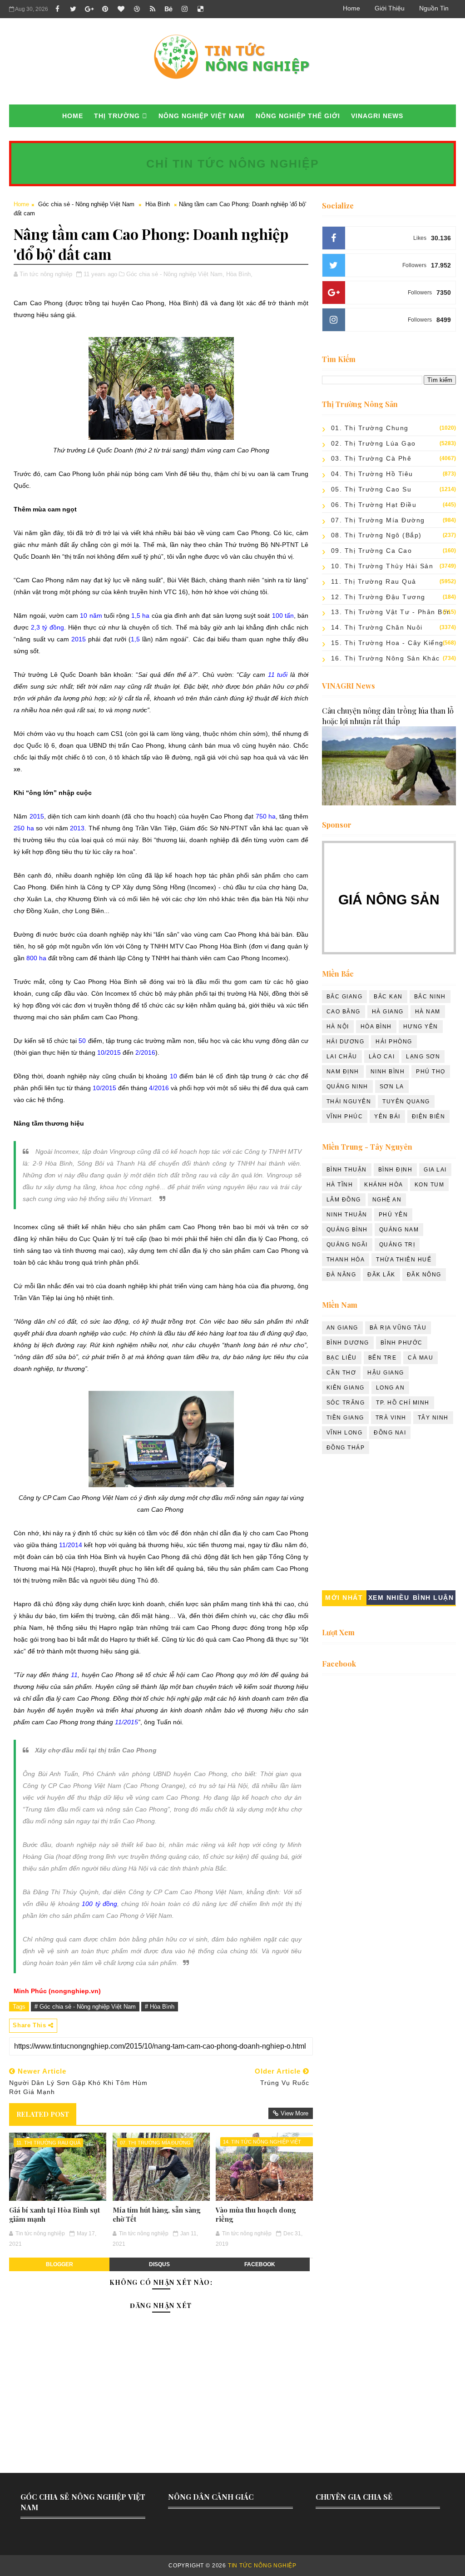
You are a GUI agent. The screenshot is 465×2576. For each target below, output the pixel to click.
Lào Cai (382, 1057)
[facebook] (57, 9)
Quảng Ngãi (347, 1245)
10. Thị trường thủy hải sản (382, 566)
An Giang (342, 1328)
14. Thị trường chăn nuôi (377, 627)
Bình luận (433, 1598)
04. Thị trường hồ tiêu (372, 474)
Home (351, 8)
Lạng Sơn (423, 1057)
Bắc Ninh (430, 997)
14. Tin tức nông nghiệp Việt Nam (262, 2143)
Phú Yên (393, 1215)
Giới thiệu (390, 8)
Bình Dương (348, 1343)
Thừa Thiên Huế (404, 1260)
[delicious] (200, 9)
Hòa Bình (158, 204)
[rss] (153, 9)
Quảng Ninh (347, 1087)
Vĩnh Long (345, 1433)
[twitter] (73, 9)
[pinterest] (105, 9)
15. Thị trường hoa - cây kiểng (387, 643)
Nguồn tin (434, 8)
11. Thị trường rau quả (48, 2143)
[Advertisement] (389, 1524)
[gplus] (89, 9)
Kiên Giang (346, 1388)
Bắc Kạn (388, 997)
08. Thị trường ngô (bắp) (376, 535)
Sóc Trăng (346, 1403)
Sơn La (392, 1087)
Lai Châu (342, 1057)
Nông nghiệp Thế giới (298, 116)
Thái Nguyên (349, 1102)
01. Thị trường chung (370, 428)
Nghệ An (387, 1200)
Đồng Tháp (346, 1448)
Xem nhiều (389, 1598)
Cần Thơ (341, 1373)
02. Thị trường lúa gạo (373, 443)
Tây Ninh (433, 1418)
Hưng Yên (421, 1027)
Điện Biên (429, 1117)
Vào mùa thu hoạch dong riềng (256, 2214)
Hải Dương (346, 1042)
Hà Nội (338, 1027)
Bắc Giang (345, 997)
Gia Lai (435, 1170)
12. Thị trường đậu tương (378, 597)
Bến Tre (383, 1358)
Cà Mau (420, 1358)
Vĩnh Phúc (345, 1117)
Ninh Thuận (347, 1215)
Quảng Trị (397, 1245)
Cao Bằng (344, 1012)
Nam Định (343, 1072)
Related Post (43, 2114)
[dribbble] (137, 9)
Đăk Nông (424, 1275)
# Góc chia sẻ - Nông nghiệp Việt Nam (85, 2007)
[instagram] (184, 9)
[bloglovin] (121, 9)
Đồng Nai (390, 1433)
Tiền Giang (345, 1418)
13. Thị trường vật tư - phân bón (391, 612)
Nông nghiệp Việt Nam (202, 116)
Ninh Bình (388, 1072)
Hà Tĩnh (340, 1185)
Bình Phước (402, 1343)
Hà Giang (388, 1012)
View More (294, 2113)
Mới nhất (344, 1598)
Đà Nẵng (341, 1275)
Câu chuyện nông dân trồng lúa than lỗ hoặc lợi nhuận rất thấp (388, 716)
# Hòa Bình (160, 2007)
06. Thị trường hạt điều (374, 505)
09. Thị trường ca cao (372, 551)
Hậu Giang (386, 1373)
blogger (59, 2264)
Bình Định (396, 1170)
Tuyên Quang (406, 1102)
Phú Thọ (431, 1072)
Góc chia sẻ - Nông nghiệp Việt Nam (86, 204)
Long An (391, 1388)
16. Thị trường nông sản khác (386, 658)
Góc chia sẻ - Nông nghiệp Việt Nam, (175, 274)
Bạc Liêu (342, 1358)
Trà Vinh (391, 1418)
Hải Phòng (394, 1042)
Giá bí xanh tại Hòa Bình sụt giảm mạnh (54, 2214)
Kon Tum (430, 1185)
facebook (260, 2264)
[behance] (168, 9)
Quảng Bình (347, 1230)
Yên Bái (387, 1117)
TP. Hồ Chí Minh (403, 1403)
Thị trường (117, 116)
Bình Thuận (347, 1170)
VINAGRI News (377, 116)
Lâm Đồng (344, 1200)
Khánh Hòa (384, 1185)
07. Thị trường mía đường (155, 2143)
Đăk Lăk (381, 1275)
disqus (159, 2264)
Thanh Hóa (346, 1260)
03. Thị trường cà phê (371, 458)
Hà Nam (428, 1012)
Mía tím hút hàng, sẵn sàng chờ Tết (156, 2214)
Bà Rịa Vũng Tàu (398, 1328)
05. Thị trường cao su (371, 489)
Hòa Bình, (239, 274)
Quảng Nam (399, 1230)
